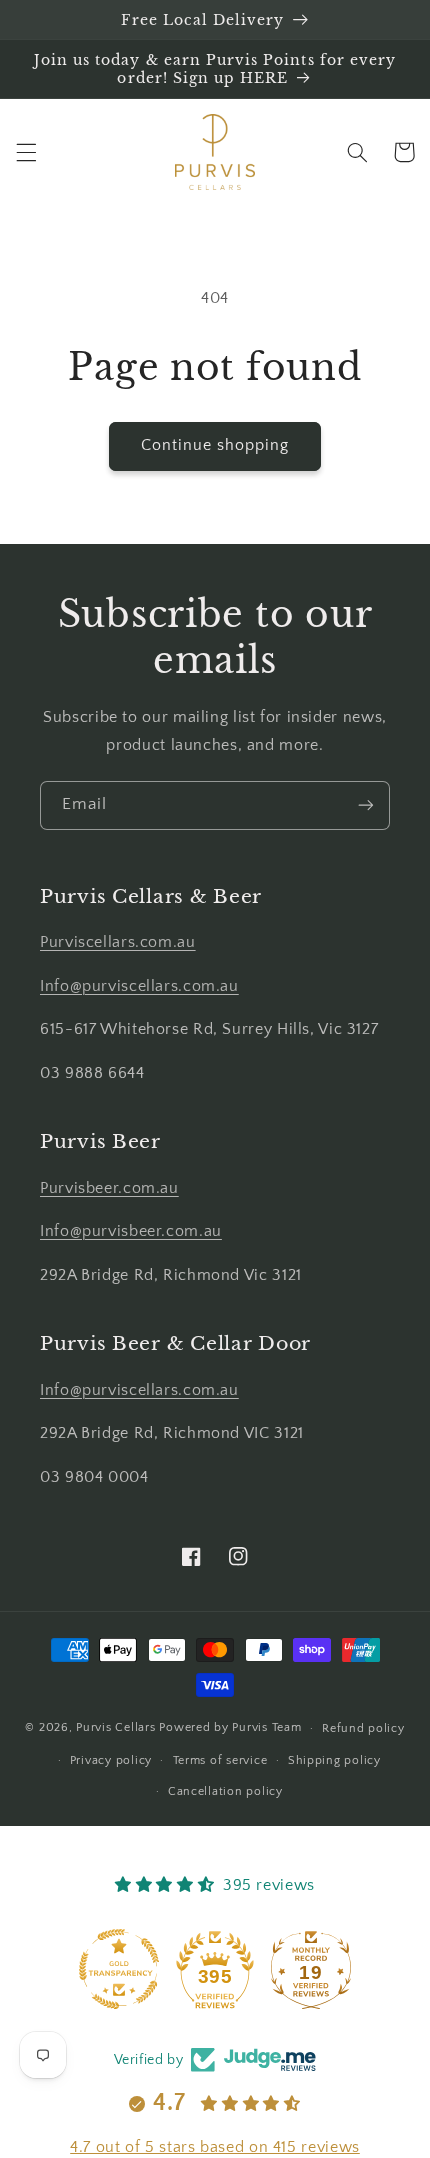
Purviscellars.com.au (118, 942)
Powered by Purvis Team (230, 1727)
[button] (26, 152)
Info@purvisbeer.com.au (131, 1231)
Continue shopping (215, 445)
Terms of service (220, 1760)
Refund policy (363, 1728)
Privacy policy (111, 1760)
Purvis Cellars (115, 1727)
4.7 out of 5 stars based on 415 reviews (215, 2147)
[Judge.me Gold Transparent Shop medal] (119, 1969)
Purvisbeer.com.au (109, 1188)
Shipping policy (334, 1760)
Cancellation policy (225, 1791)
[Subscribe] (366, 805)
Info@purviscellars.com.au (139, 986)
